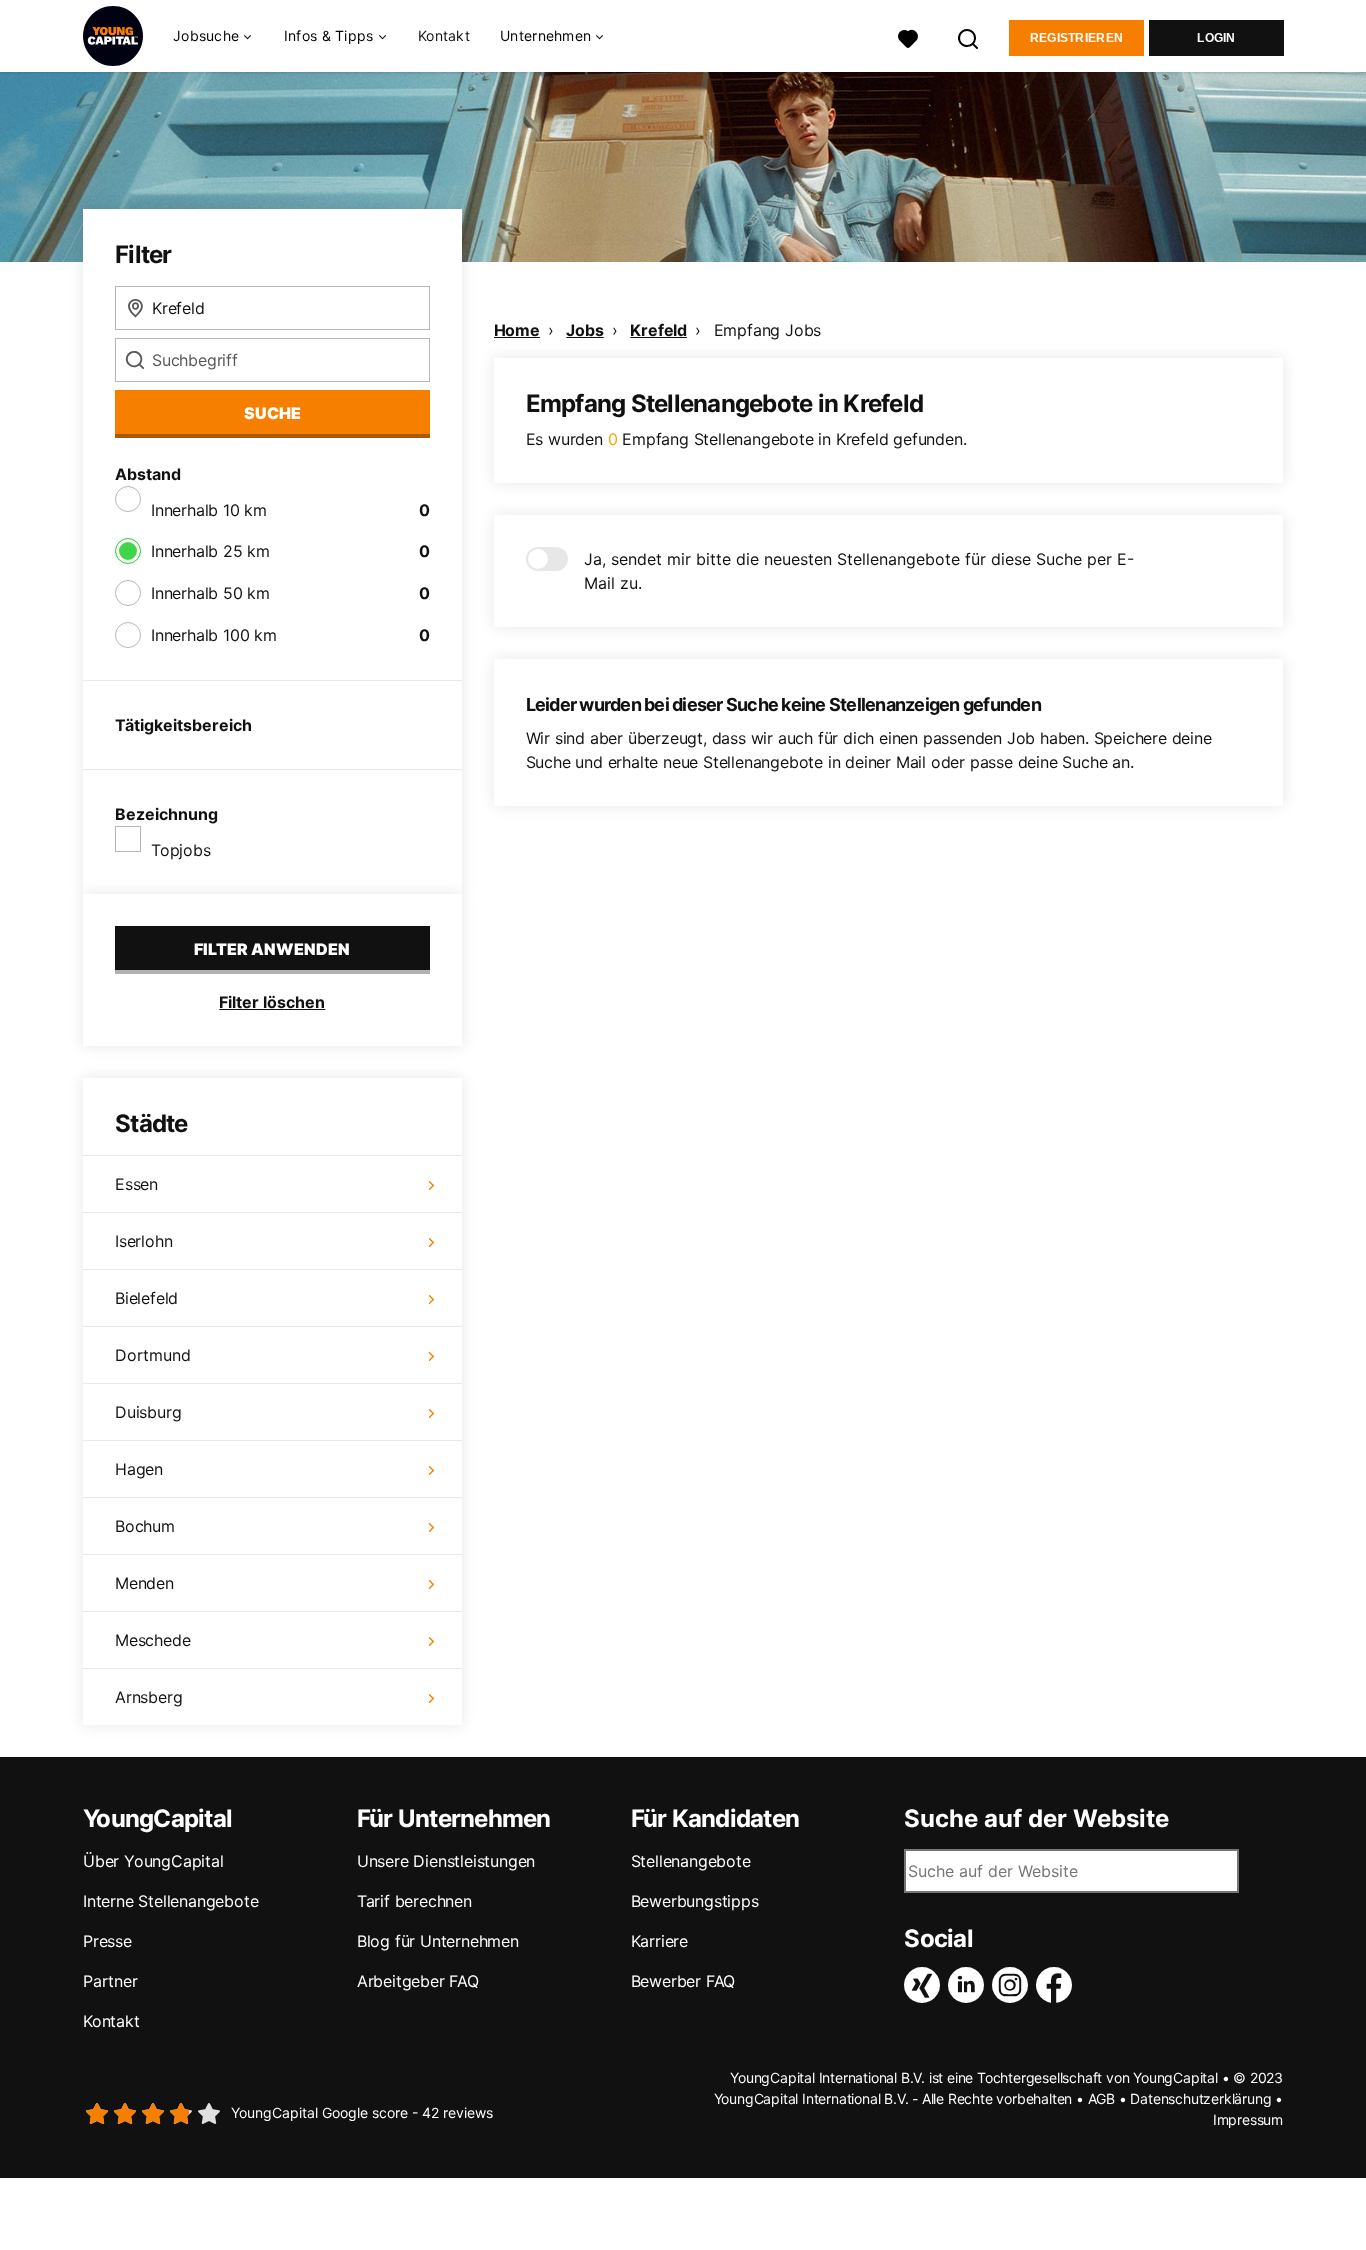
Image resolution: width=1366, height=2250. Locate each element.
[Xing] (926, 1985)
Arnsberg (148, 1697)
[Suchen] (969, 36)
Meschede (152, 1640)
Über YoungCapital (153, 1861)
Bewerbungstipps (695, 1901)
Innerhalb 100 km (214, 635)
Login (1216, 38)
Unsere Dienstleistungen (446, 1861)
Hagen (139, 1469)
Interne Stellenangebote (170, 1901)
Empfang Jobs (768, 330)
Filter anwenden (272, 949)
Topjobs (181, 850)
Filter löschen (272, 1002)
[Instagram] (1014, 1985)
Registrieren (1077, 38)
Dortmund (152, 1355)
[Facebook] (1058, 1985)
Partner (110, 1981)
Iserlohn (143, 1241)
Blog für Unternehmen (438, 1941)
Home (517, 330)
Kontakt (444, 35)
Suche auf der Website (1036, 1819)
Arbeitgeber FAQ (418, 1981)
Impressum (1248, 2119)
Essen (136, 1184)
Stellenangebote (691, 1861)
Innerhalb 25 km (210, 551)
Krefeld (658, 330)
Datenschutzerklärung (1200, 2098)
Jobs (584, 330)
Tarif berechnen (414, 1901)
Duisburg (148, 1412)
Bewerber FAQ (683, 1981)
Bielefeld (146, 1298)
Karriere (659, 1941)
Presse (107, 1941)
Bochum (145, 1526)
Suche (272, 413)
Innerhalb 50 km (210, 593)
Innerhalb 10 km (209, 510)
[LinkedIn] (970, 1985)
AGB (1101, 2098)
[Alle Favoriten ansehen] (908, 36)
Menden (144, 1583)
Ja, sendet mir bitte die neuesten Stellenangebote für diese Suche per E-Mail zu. (859, 571)
